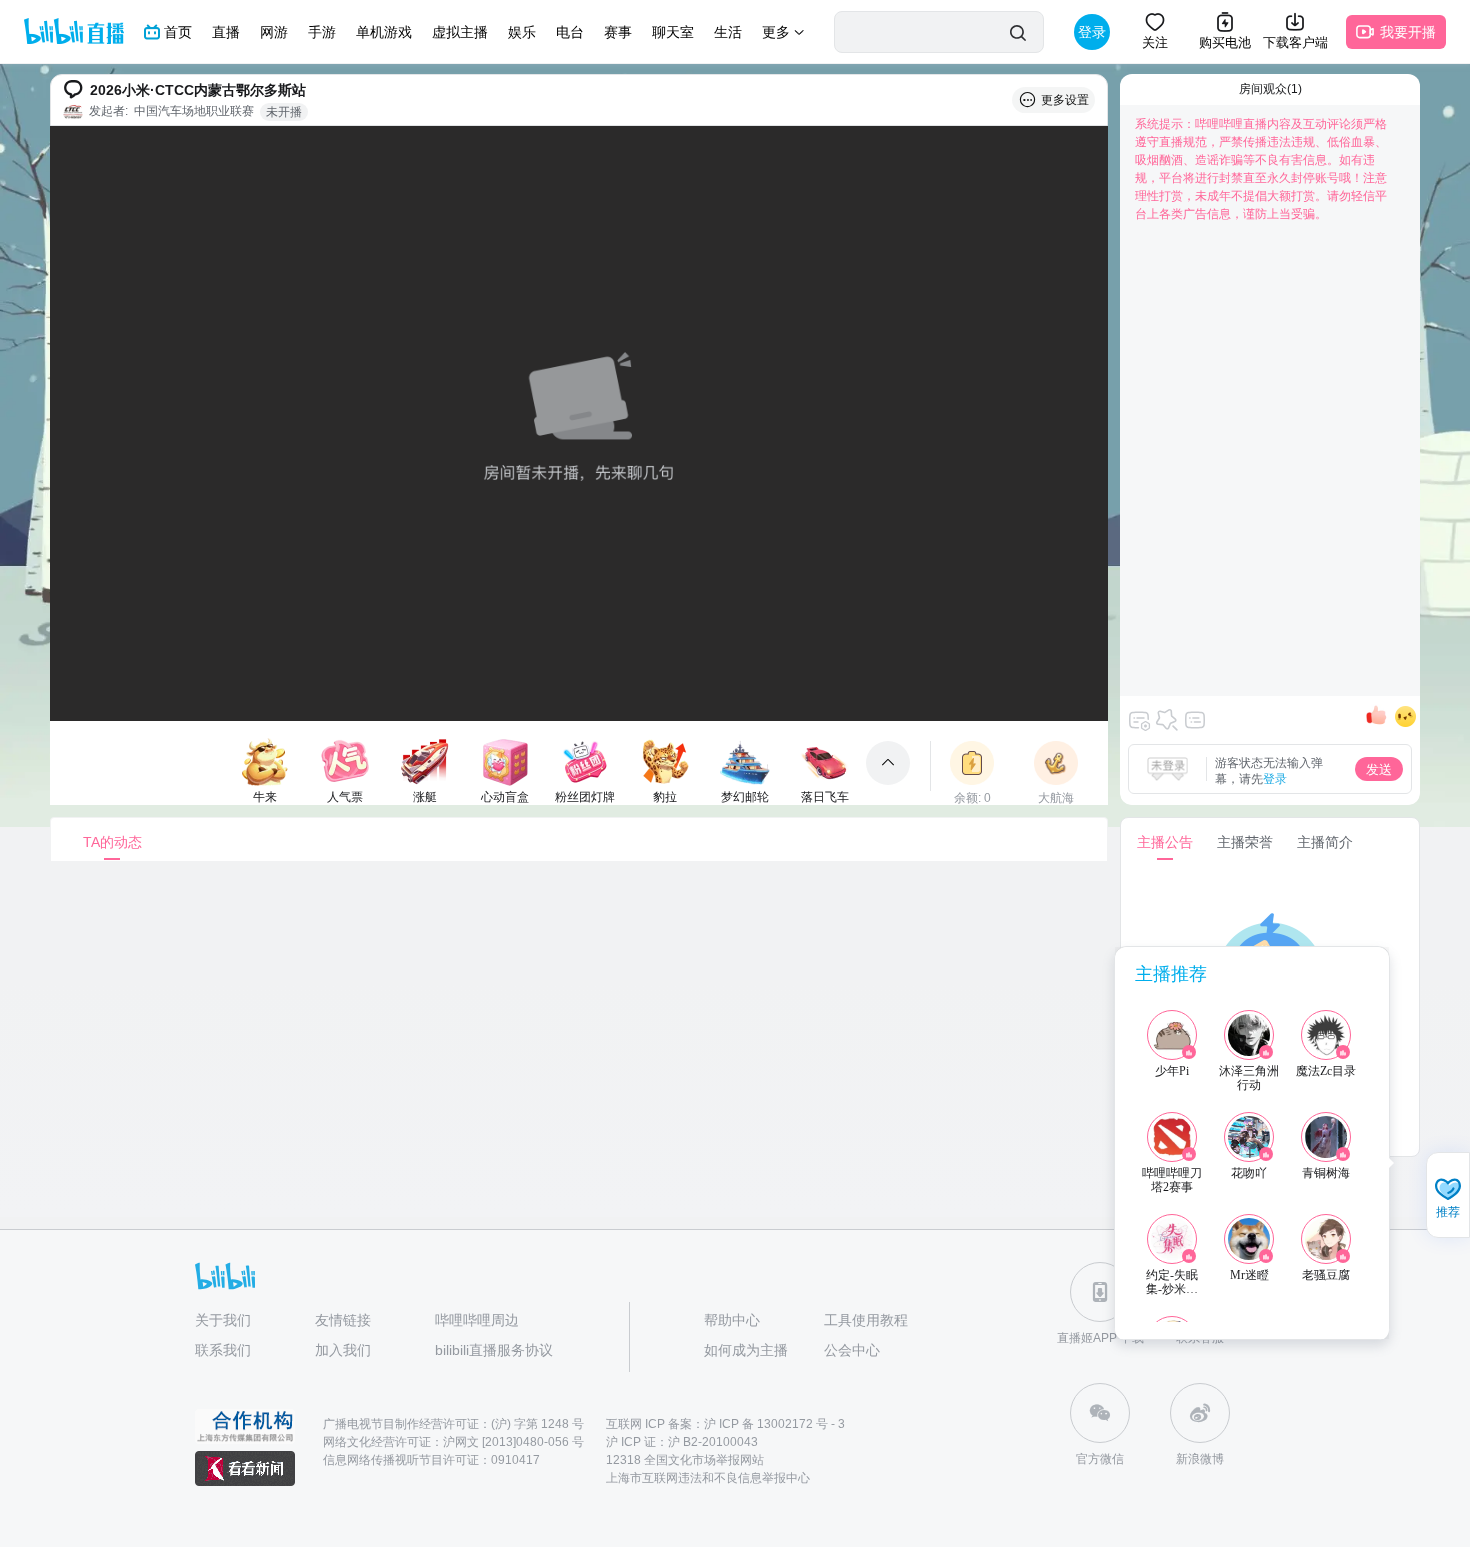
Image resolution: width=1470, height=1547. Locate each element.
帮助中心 (732, 1320)
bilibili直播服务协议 (494, 1350)
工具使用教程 (866, 1320)
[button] (1448, 1197)
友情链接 (343, 1320)
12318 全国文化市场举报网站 (685, 1460)
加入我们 (343, 1350)
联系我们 (223, 1350)
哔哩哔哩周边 (477, 1320)
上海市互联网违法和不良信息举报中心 (708, 1478)
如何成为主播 (746, 1350)
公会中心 (852, 1350)
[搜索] (1017, 32)
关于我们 (223, 1320)
